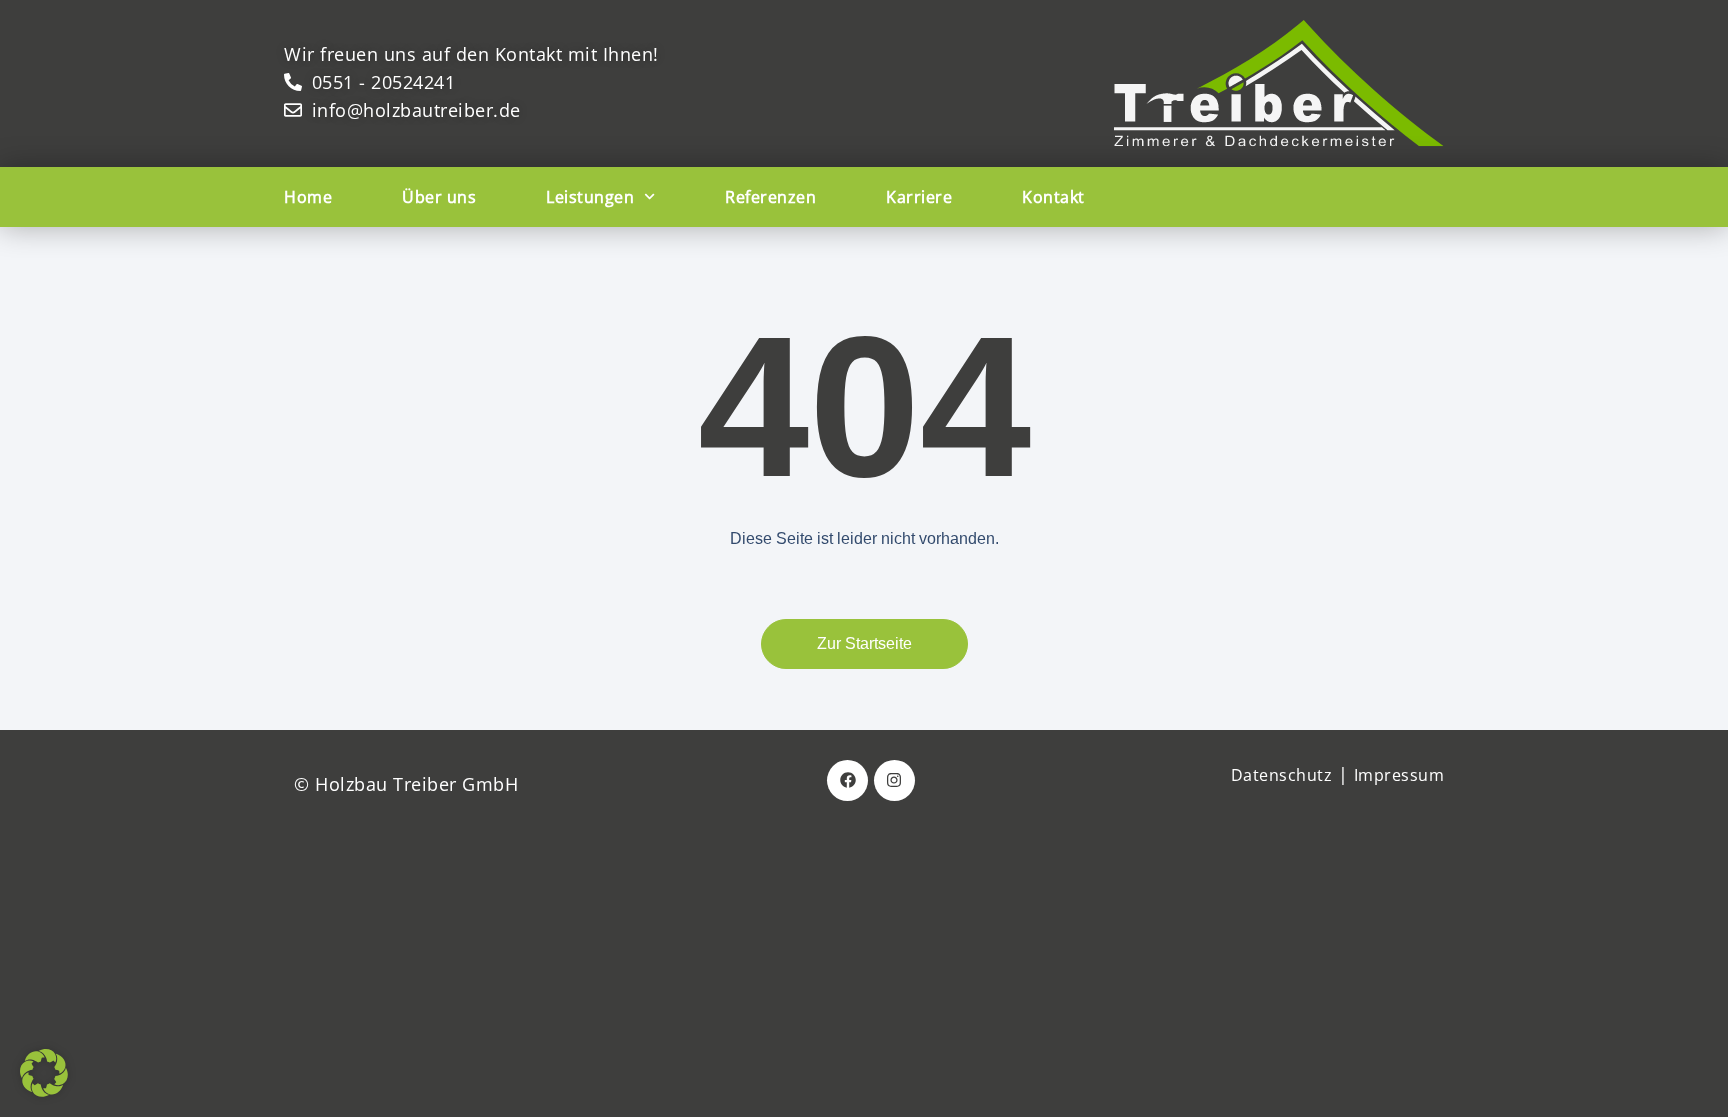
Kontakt (1053, 197)
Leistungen (590, 197)
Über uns (439, 197)
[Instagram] (894, 780)
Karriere (919, 197)
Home (308, 197)
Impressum (1399, 775)
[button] (44, 1073)
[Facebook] (847, 780)
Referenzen (770, 197)
